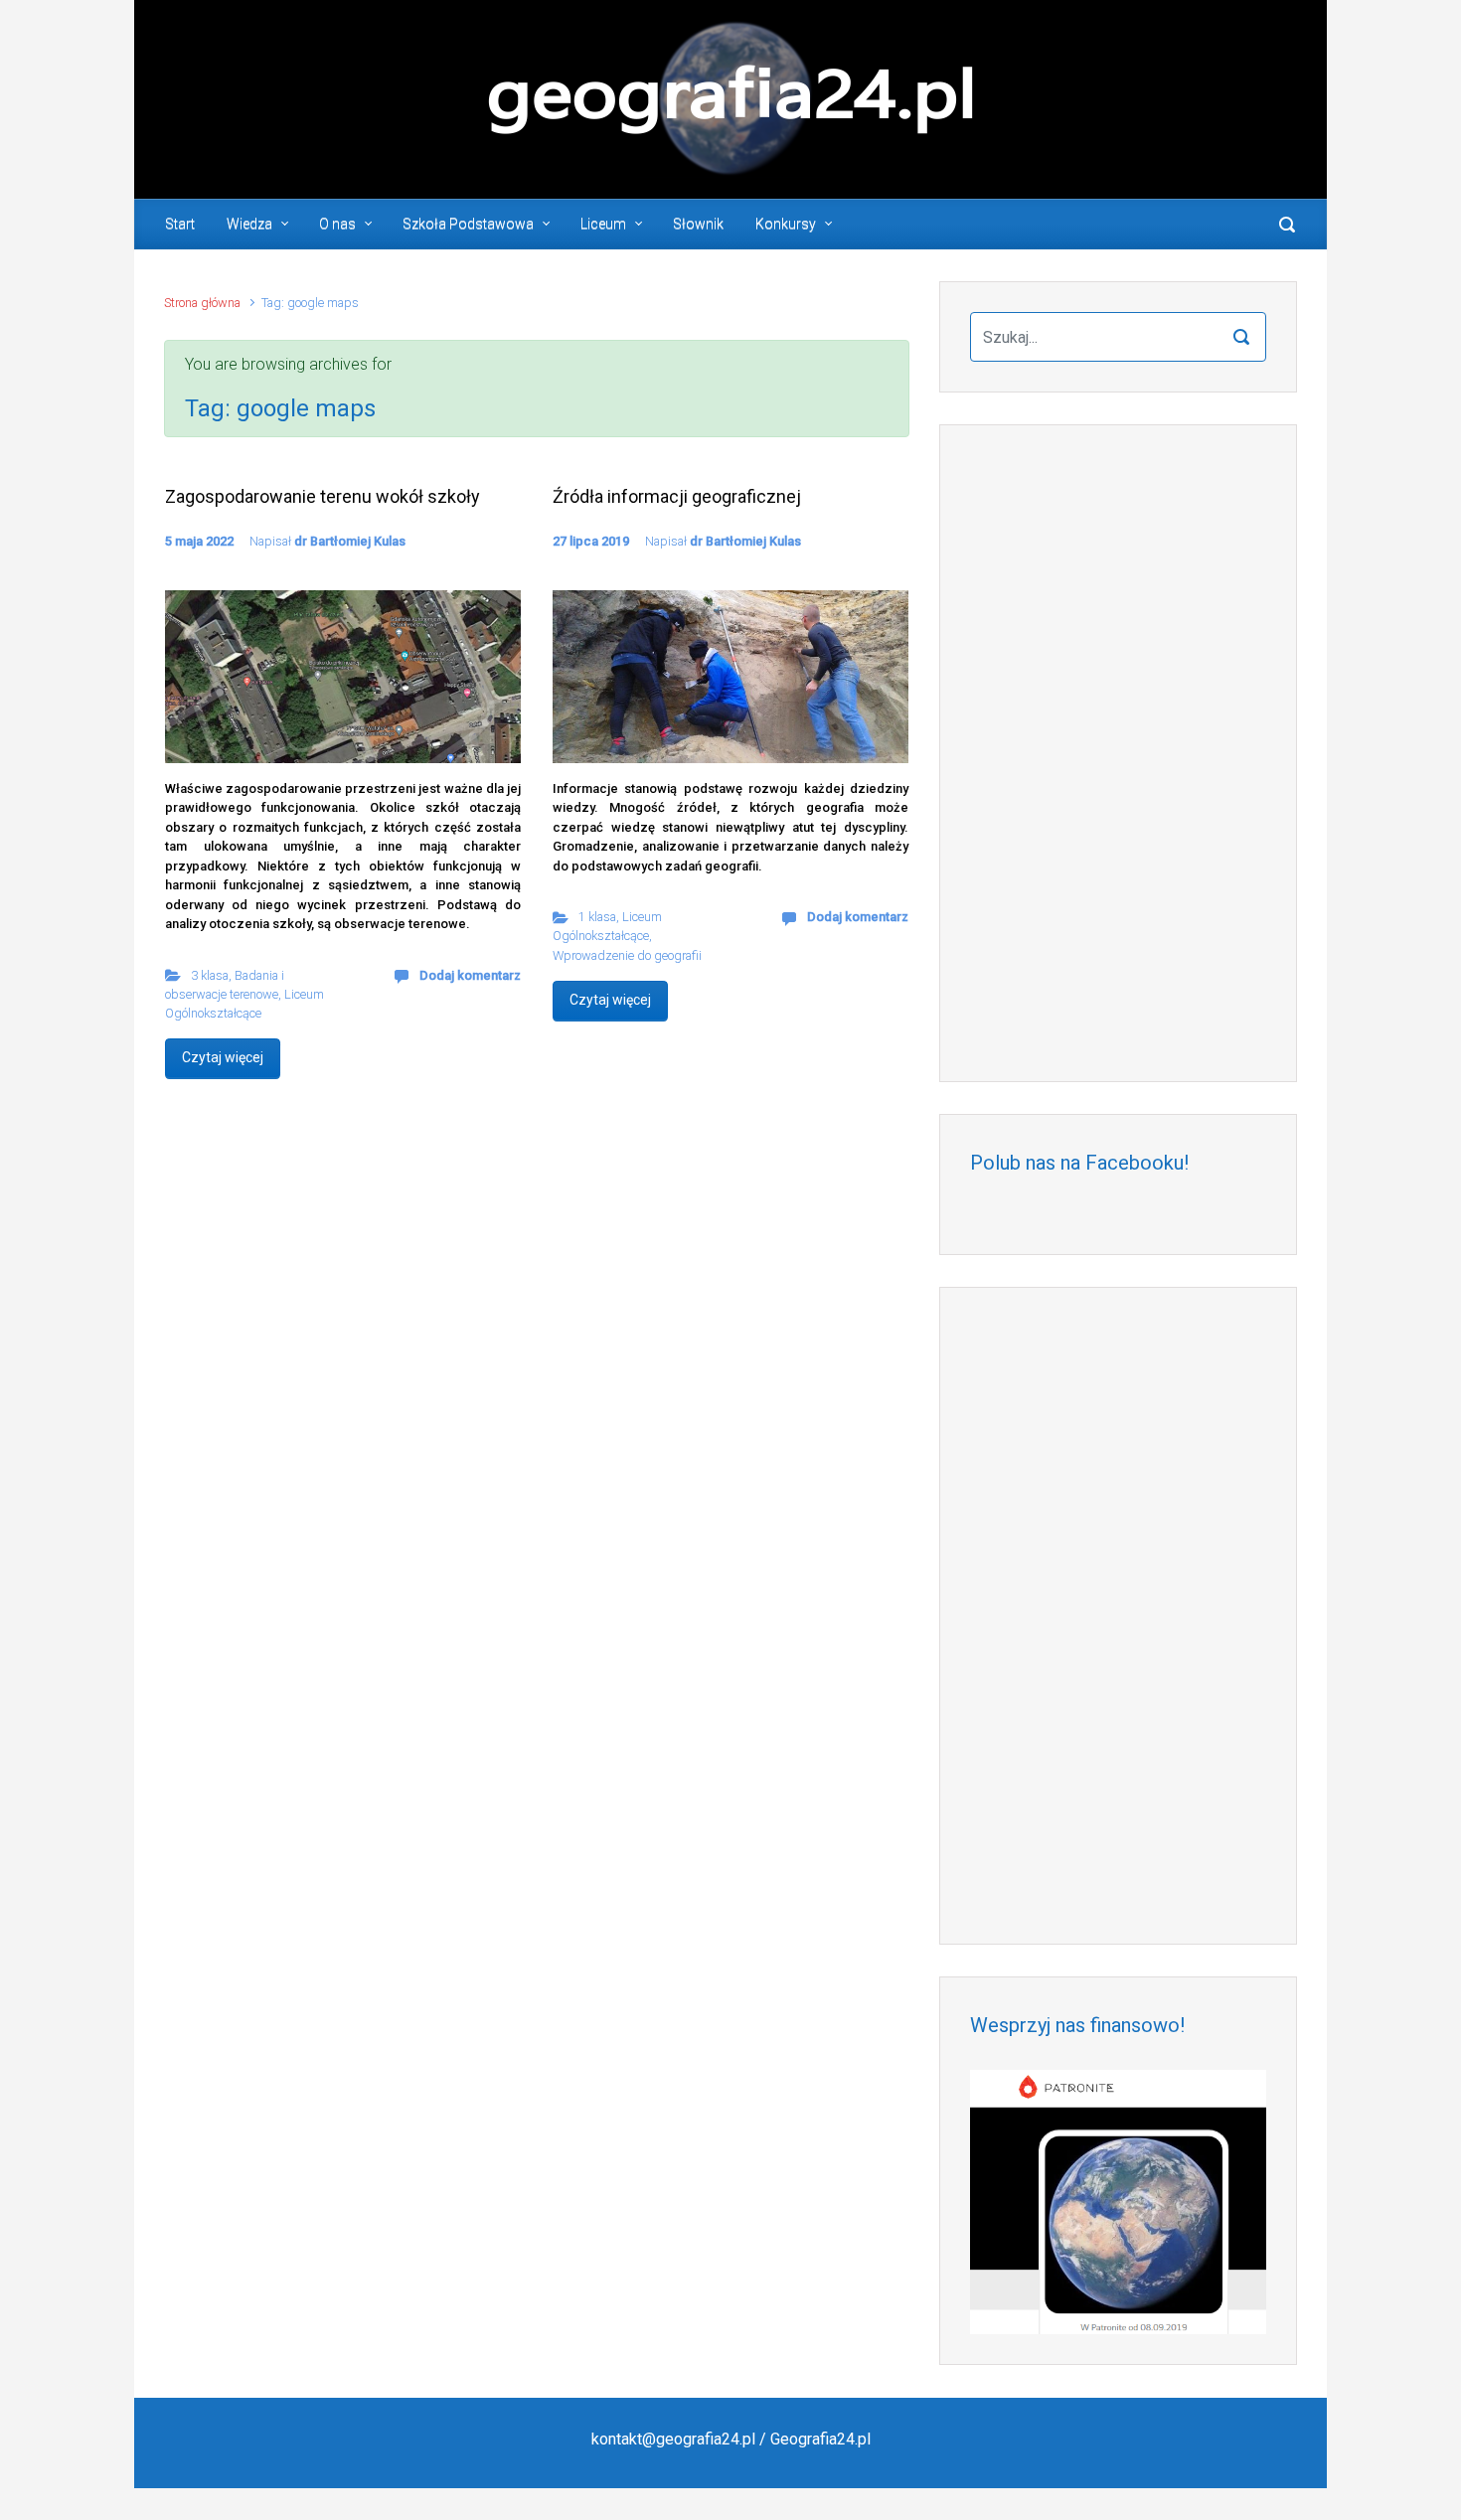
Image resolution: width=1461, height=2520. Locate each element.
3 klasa (210, 975)
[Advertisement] (1118, 753)
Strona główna (202, 303)
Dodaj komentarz (470, 975)
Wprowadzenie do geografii (627, 955)
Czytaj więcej (223, 1057)
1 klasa (597, 917)
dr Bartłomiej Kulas (350, 541)
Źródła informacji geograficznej (677, 496)
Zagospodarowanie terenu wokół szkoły (323, 496)
